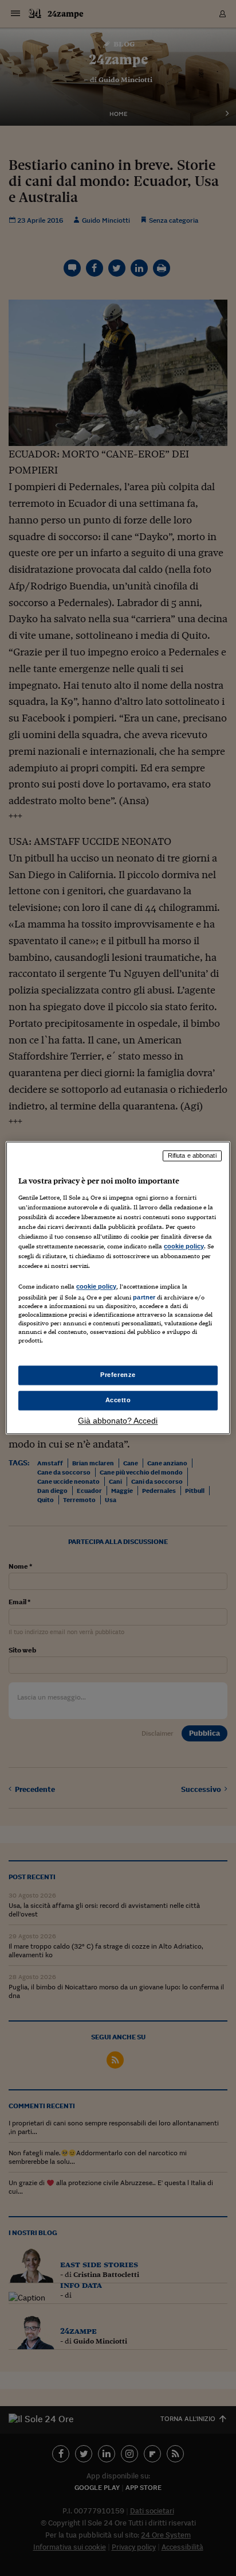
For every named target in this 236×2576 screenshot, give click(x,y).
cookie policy (184, 1246)
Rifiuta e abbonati (192, 1155)
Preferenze (118, 1375)
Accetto (118, 1400)
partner (144, 1297)
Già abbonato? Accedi (118, 1421)
